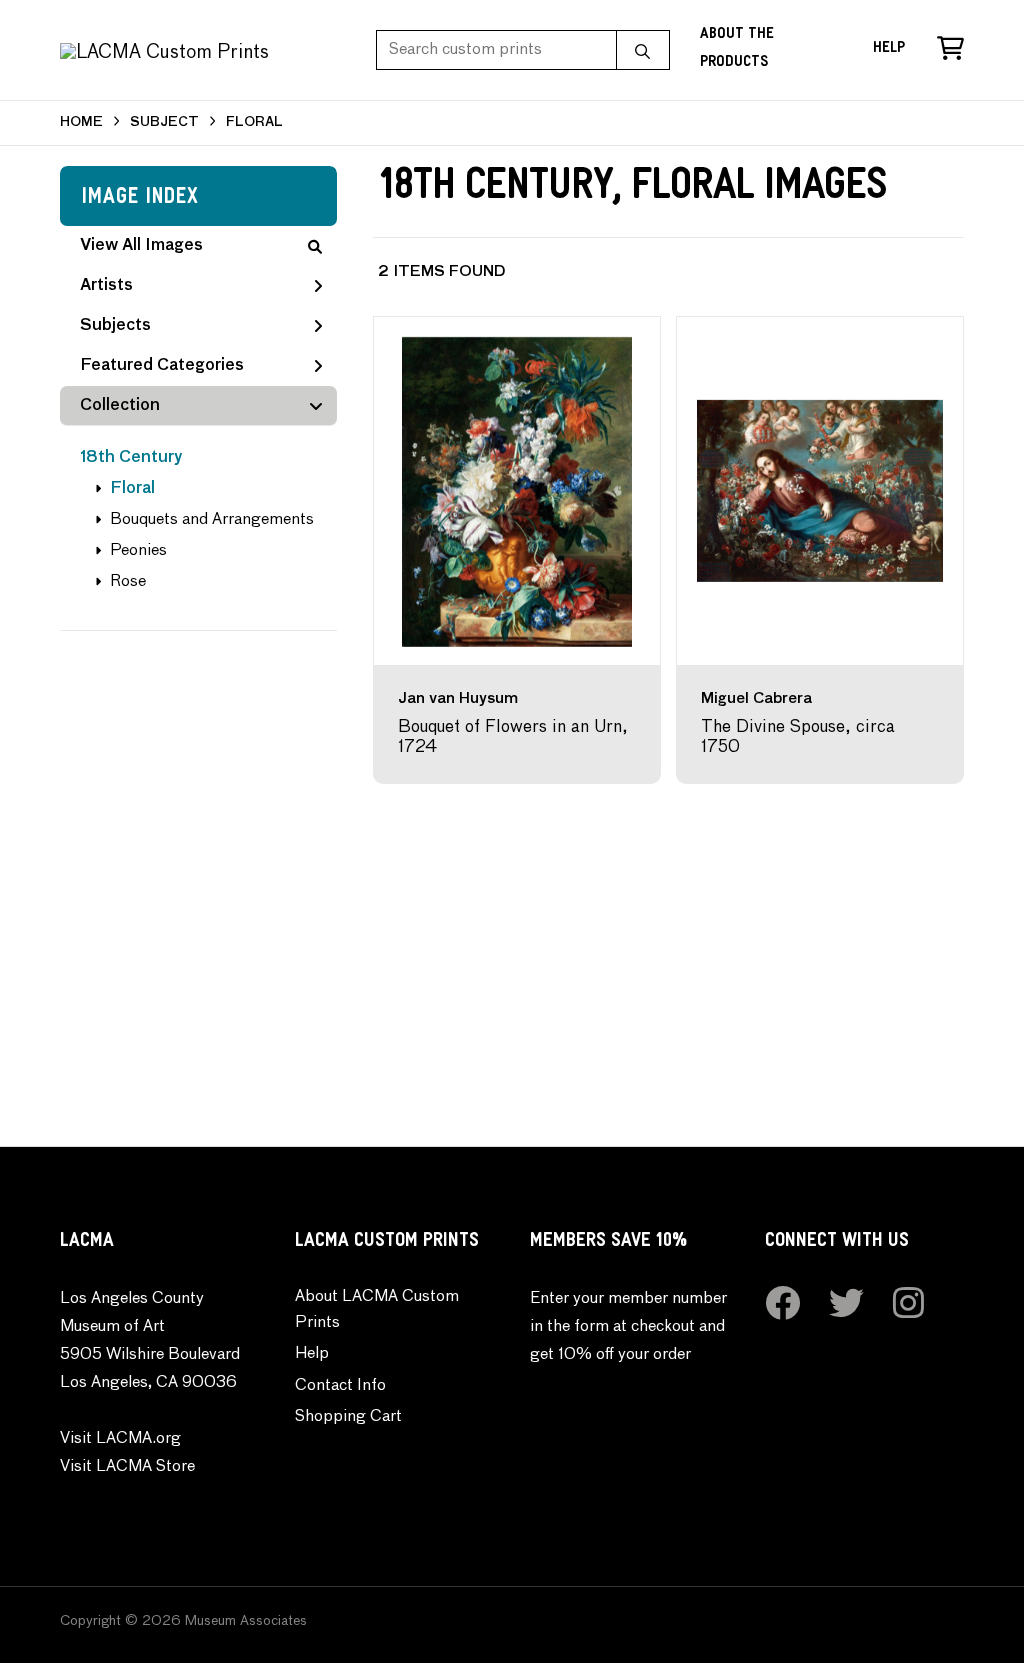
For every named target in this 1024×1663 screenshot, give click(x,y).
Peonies (138, 551)
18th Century (131, 458)
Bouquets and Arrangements (212, 520)
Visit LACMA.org (120, 1439)
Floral (132, 489)
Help (889, 49)
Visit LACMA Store (127, 1467)
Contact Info (340, 1386)
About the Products (737, 49)
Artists (106, 286)
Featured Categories (162, 366)
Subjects (115, 326)
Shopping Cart (348, 1417)
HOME (81, 122)
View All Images (141, 246)
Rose (128, 582)
